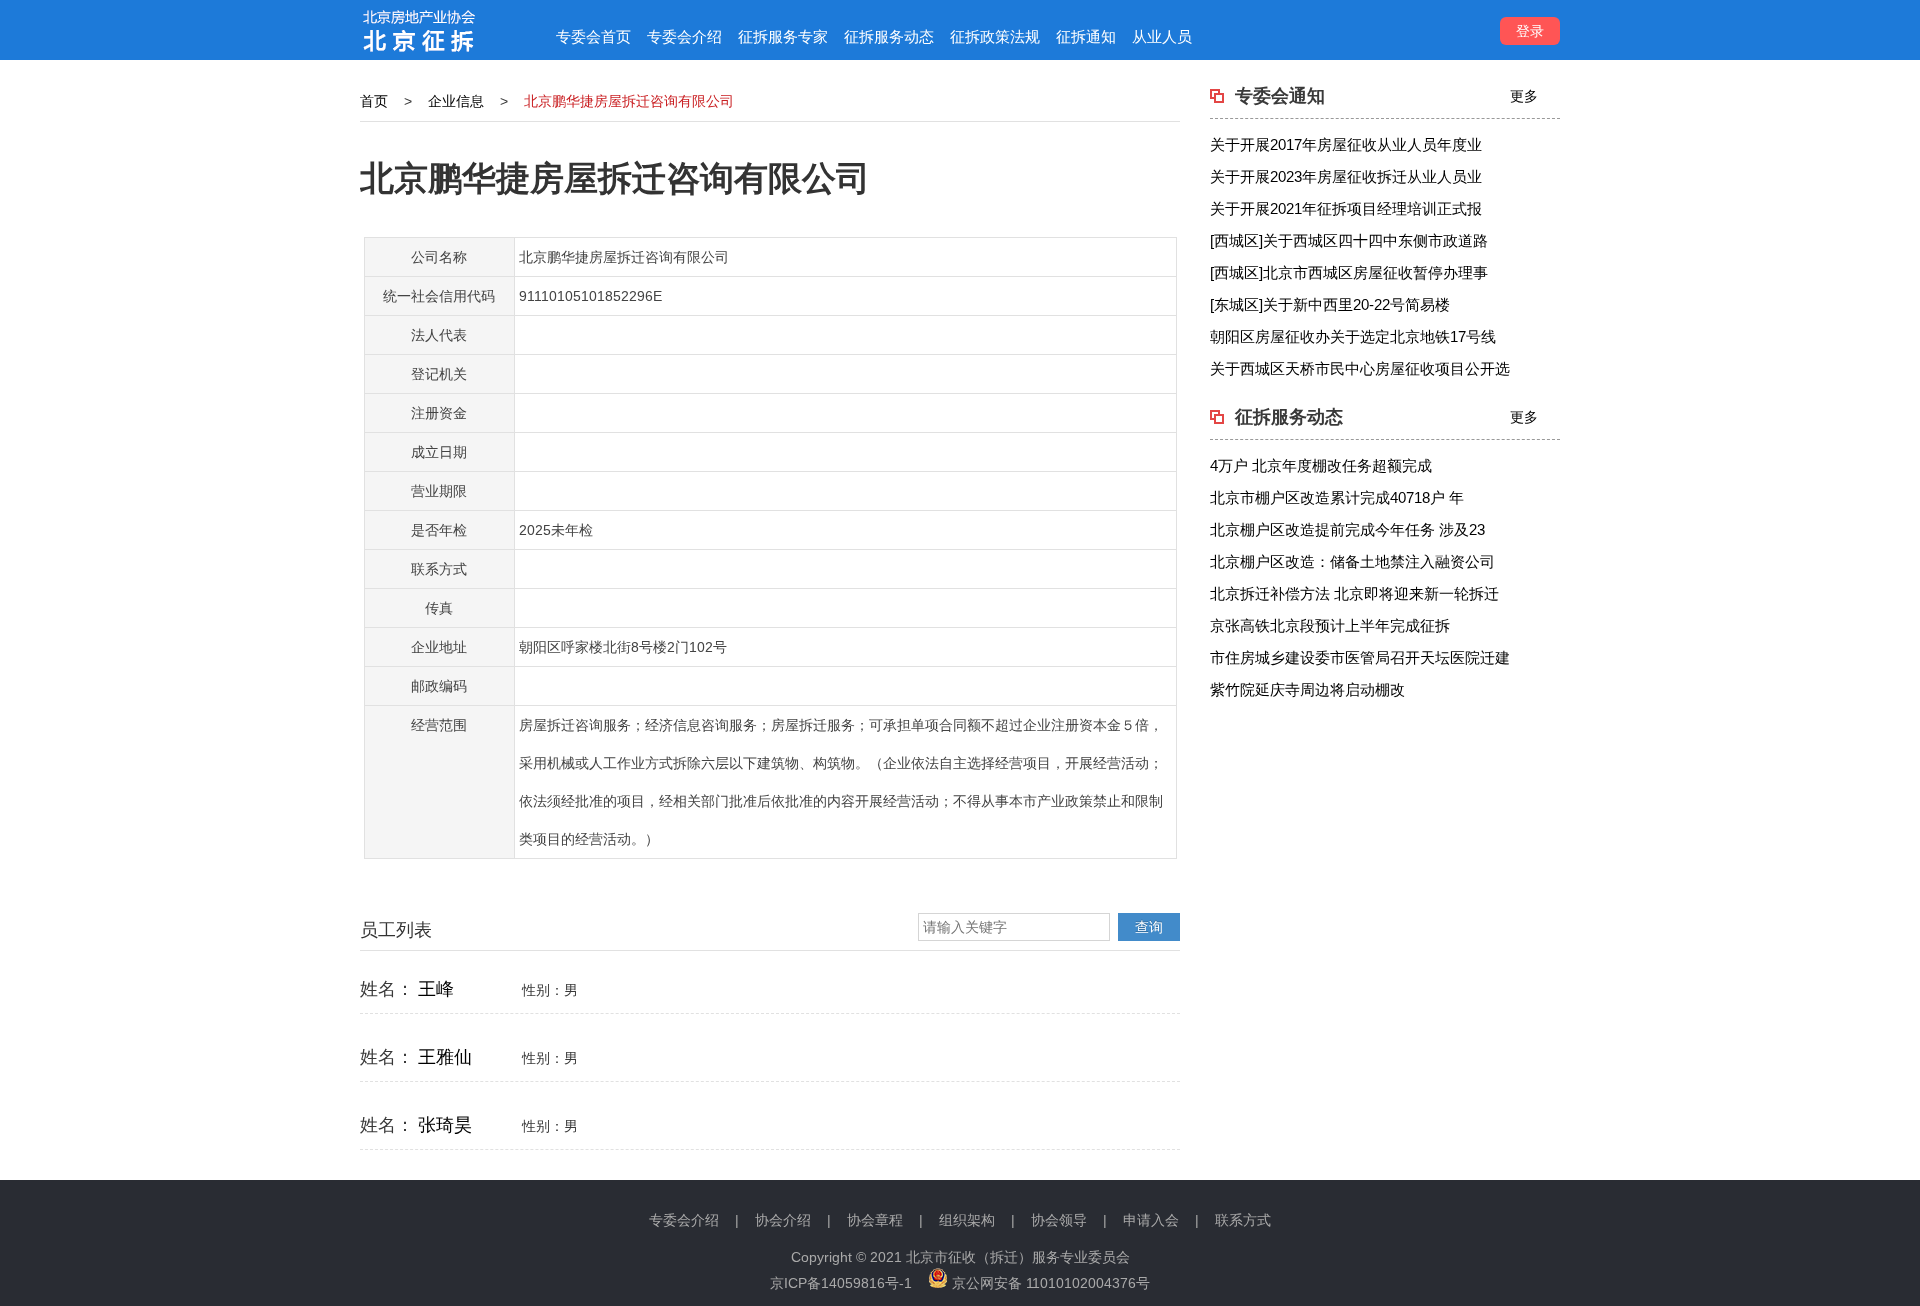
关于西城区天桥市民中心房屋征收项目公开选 (1360, 368)
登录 (1530, 31)
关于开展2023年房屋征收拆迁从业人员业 (1346, 176)
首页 (374, 101)
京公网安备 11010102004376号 (1049, 1283)
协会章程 (875, 1220)
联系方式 (1243, 1220)
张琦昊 (445, 1125)
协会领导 (1059, 1220)
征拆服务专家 (783, 36)
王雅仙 (445, 1057)
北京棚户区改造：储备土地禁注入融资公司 (1352, 561)
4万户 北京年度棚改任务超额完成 (1321, 465)
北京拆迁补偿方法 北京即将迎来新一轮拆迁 (1354, 593)
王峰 (436, 989)
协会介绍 (783, 1220)
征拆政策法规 (995, 36)
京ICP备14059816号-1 (841, 1283)
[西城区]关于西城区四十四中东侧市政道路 (1349, 240)
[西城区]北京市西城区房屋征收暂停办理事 (1349, 272)
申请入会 (1151, 1220)
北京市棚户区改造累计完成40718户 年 (1337, 497)
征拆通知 (1086, 36)
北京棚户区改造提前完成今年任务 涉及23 (1347, 529)
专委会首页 (593, 36)
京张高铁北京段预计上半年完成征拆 (1330, 625)
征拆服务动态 (889, 36)
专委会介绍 (684, 36)
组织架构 (967, 1220)
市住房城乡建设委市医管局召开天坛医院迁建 (1360, 657)
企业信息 (456, 101)
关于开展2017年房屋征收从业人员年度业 (1346, 144)
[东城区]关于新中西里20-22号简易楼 (1330, 304)
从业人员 (1162, 36)
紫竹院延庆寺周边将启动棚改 (1307, 689)
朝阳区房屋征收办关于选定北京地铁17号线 (1353, 336)
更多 (1524, 96)
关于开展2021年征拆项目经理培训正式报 (1346, 208)
